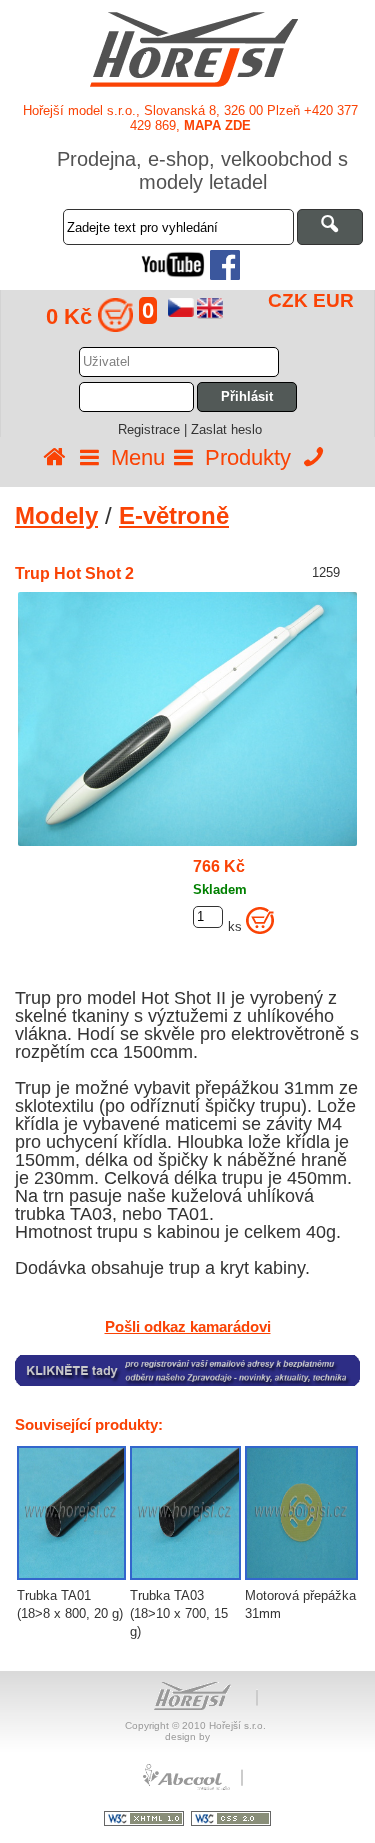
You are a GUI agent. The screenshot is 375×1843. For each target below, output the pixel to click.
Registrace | (154, 429)
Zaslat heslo (226, 429)
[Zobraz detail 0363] (186, 1513)
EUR (333, 300)
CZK (288, 300)
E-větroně (174, 515)
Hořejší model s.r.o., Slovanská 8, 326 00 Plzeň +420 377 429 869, (190, 118)
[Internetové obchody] (188, 1787)
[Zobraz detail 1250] (301, 1513)
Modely (56, 515)
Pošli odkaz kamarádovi (188, 1326)
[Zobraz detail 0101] (71, 1513)
